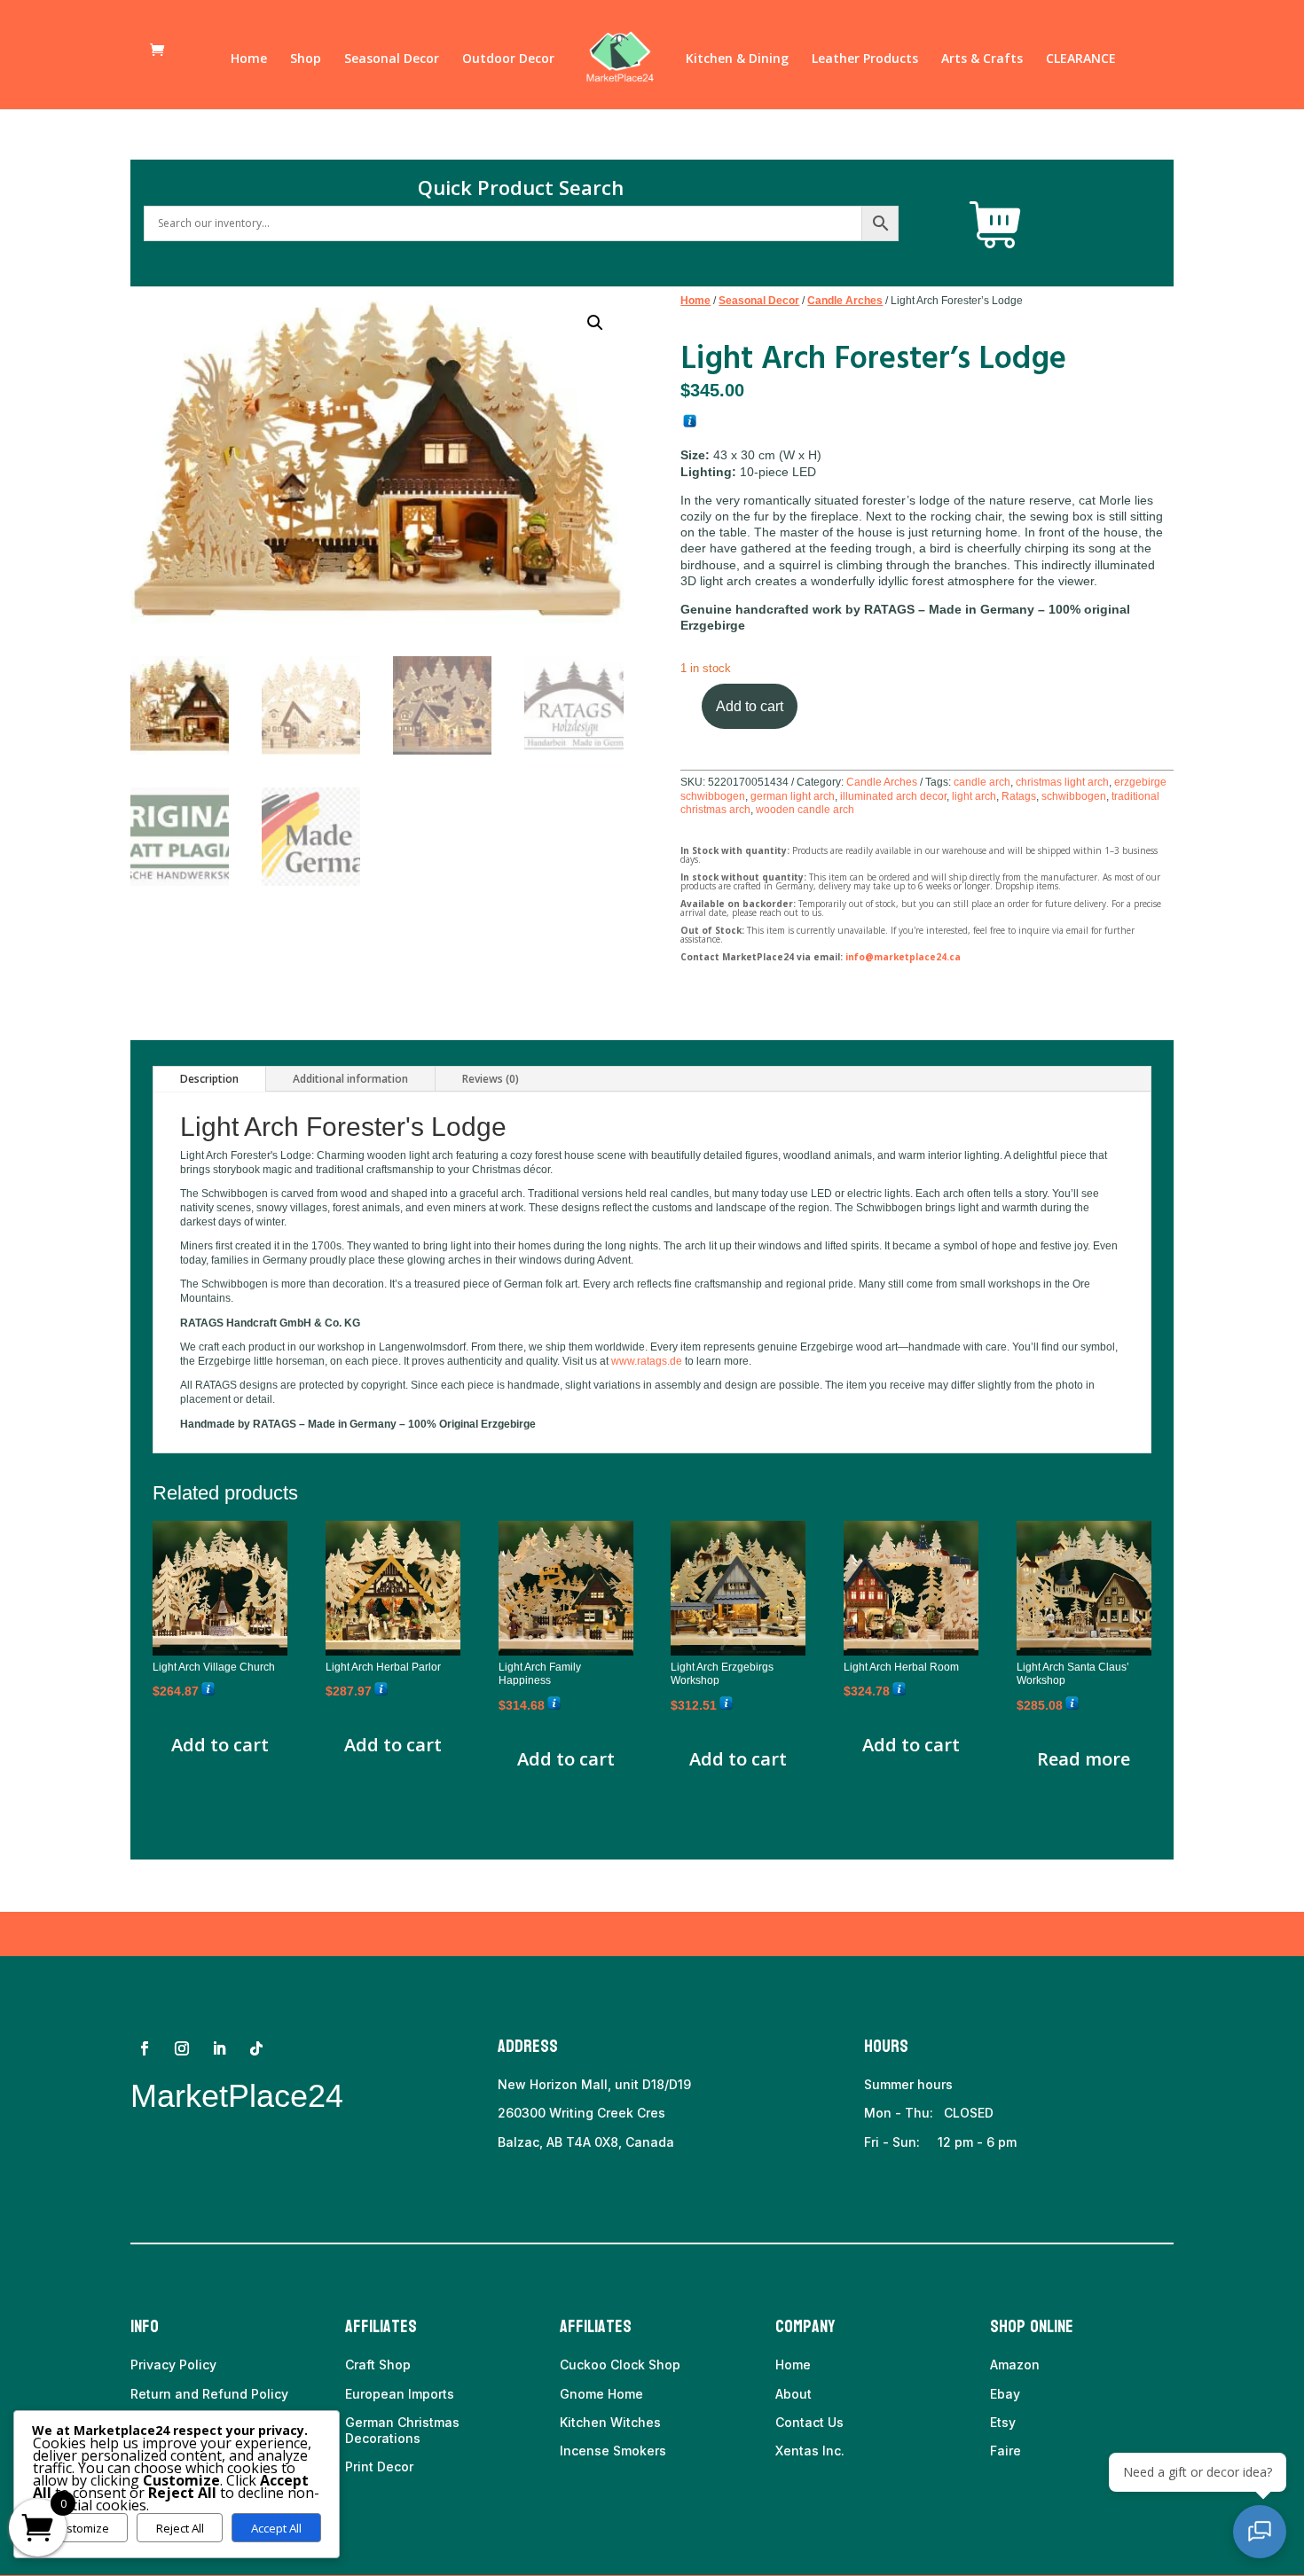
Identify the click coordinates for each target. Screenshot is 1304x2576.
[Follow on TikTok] (256, 2048)
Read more (1084, 1759)
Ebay (1005, 2394)
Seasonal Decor (392, 59)
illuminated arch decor (893, 796)
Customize (80, 2528)
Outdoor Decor (508, 59)
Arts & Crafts (982, 59)
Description (209, 1079)
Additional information (350, 1079)
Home (249, 59)
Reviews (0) (491, 1079)
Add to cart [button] (220, 1745)
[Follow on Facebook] (145, 2048)
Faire (1005, 2451)
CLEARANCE (1081, 59)
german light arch (793, 796)
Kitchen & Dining (737, 59)
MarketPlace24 (237, 2096)
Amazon (1015, 2365)
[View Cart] (995, 225)
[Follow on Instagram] (182, 2048)
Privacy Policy (173, 2365)
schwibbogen (1074, 796)
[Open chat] (1260, 2532)
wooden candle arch (805, 810)
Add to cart (750, 706)
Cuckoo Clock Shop (620, 2365)
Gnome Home (601, 2394)
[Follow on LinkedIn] (219, 2048)
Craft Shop (378, 2365)
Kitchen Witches (610, 2422)
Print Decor (379, 2466)
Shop (306, 59)
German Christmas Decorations (402, 2430)
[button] (595, 323)
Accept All (276, 2528)
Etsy (1003, 2422)
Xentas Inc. (810, 2451)
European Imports (400, 2394)
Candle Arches (845, 301)
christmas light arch (1062, 782)
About (793, 2394)
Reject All (180, 2528)
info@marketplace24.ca (903, 957)
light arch (974, 796)
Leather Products (865, 59)
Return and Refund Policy (209, 2394)
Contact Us (809, 2422)
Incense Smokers (613, 2451)
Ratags (1019, 796)
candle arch (982, 782)
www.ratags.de (647, 1361)
